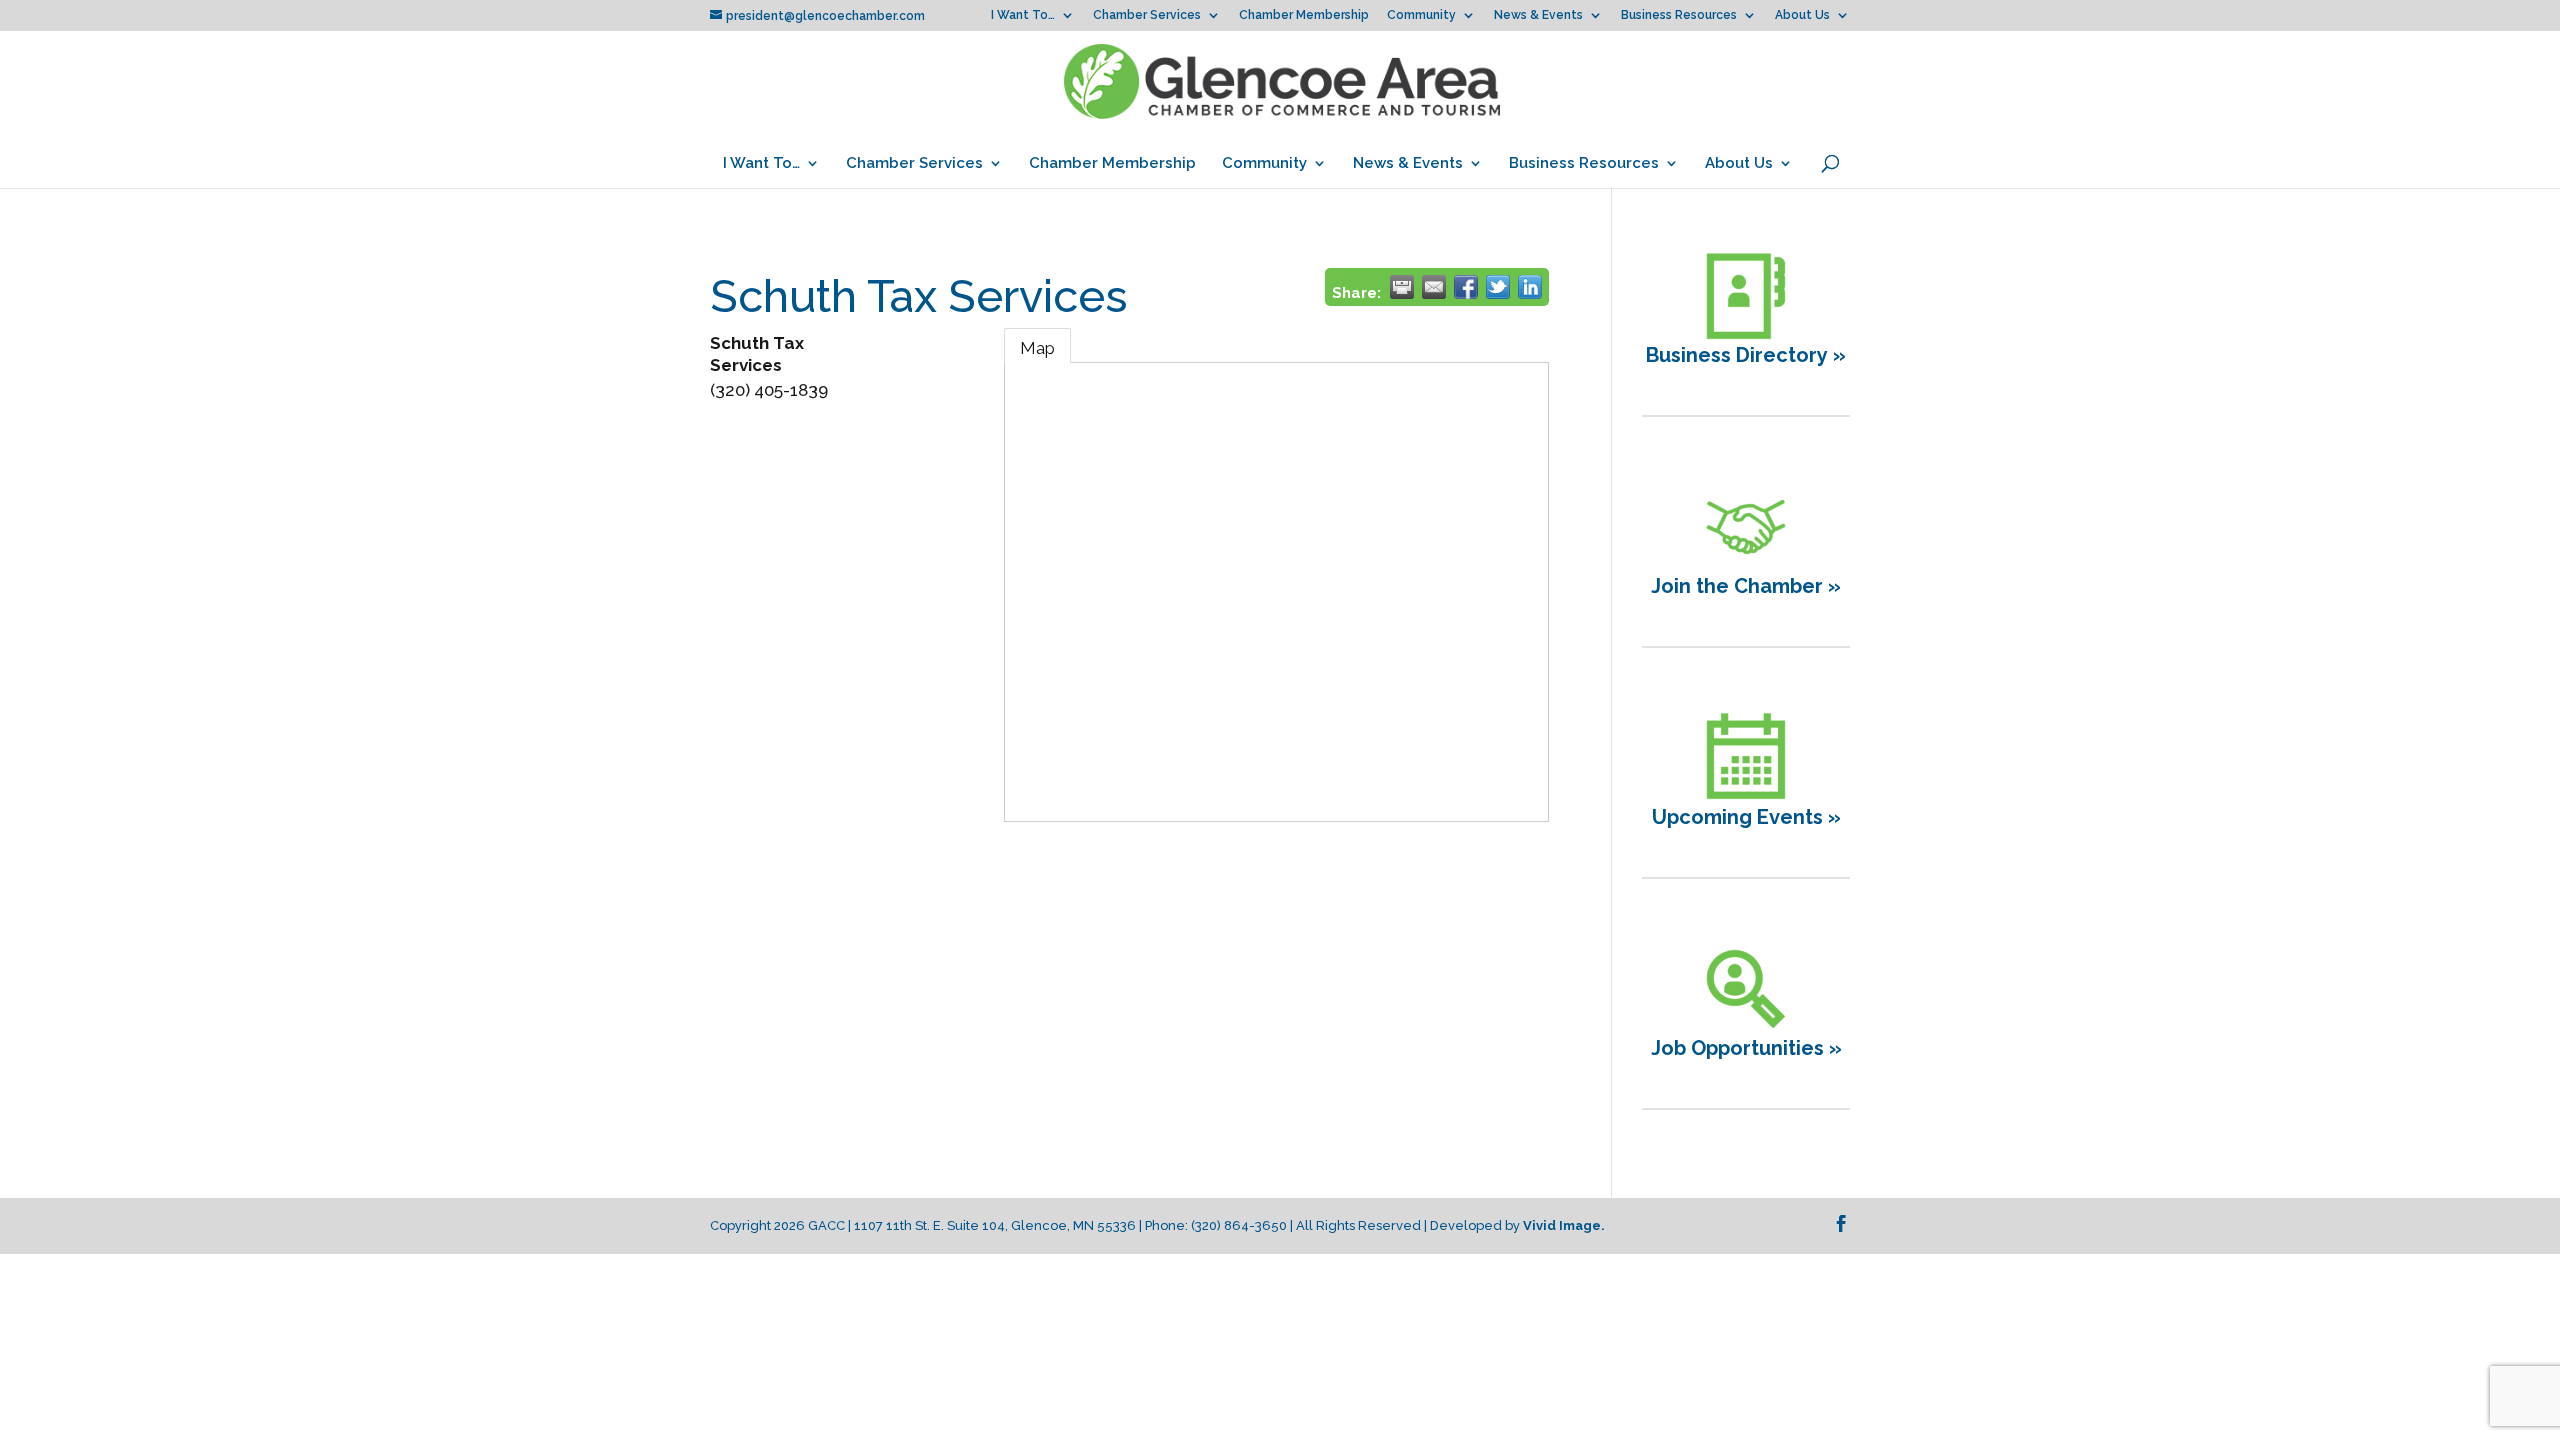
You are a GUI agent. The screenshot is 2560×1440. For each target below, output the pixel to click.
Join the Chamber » (1746, 586)
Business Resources (1679, 15)
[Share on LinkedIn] (1530, 287)
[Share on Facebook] (1466, 287)
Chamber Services (1147, 15)
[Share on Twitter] (1498, 287)
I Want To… (1023, 15)
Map (1037, 348)
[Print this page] (1402, 287)
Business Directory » (1746, 355)
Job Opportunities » (1746, 1048)
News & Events (1538, 15)
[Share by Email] (1434, 287)
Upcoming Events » (1746, 817)
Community (1421, 15)
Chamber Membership (1304, 15)
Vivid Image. (1564, 1225)
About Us (1802, 15)
